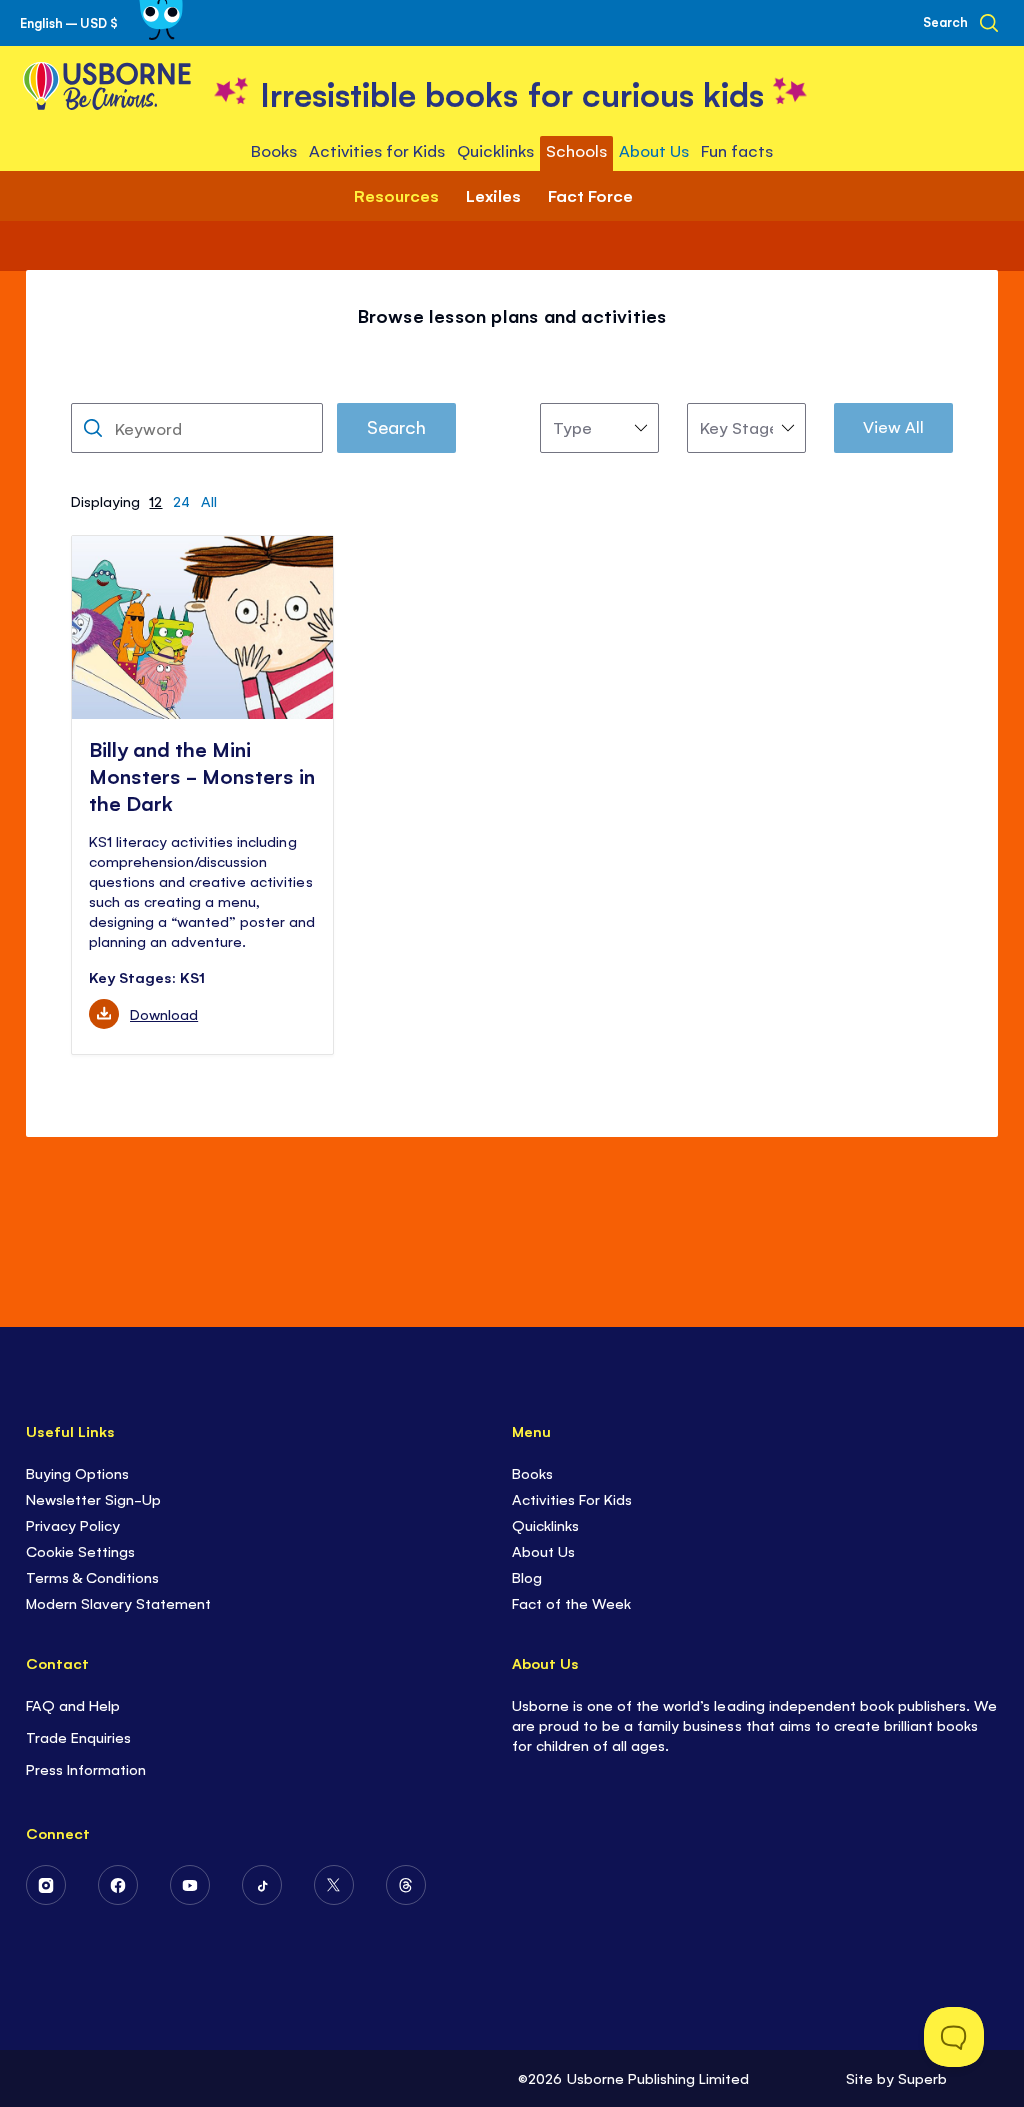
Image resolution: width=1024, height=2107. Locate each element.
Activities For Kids (572, 1498)
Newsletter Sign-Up (93, 1498)
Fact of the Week (571, 1602)
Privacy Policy (73, 1524)
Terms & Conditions (92, 1576)
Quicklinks (545, 1524)
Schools (436, 293)
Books (532, 1472)
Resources (535, 293)
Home (353, 293)
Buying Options (77, 1472)
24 (181, 500)
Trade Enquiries (78, 1736)
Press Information (86, 1768)
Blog (527, 1576)
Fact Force (590, 195)
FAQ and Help (73, 1704)
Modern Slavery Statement (118, 1602)
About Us (543, 1550)
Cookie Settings (80, 1550)
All (209, 500)
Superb (922, 2077)
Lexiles (493, 195)
